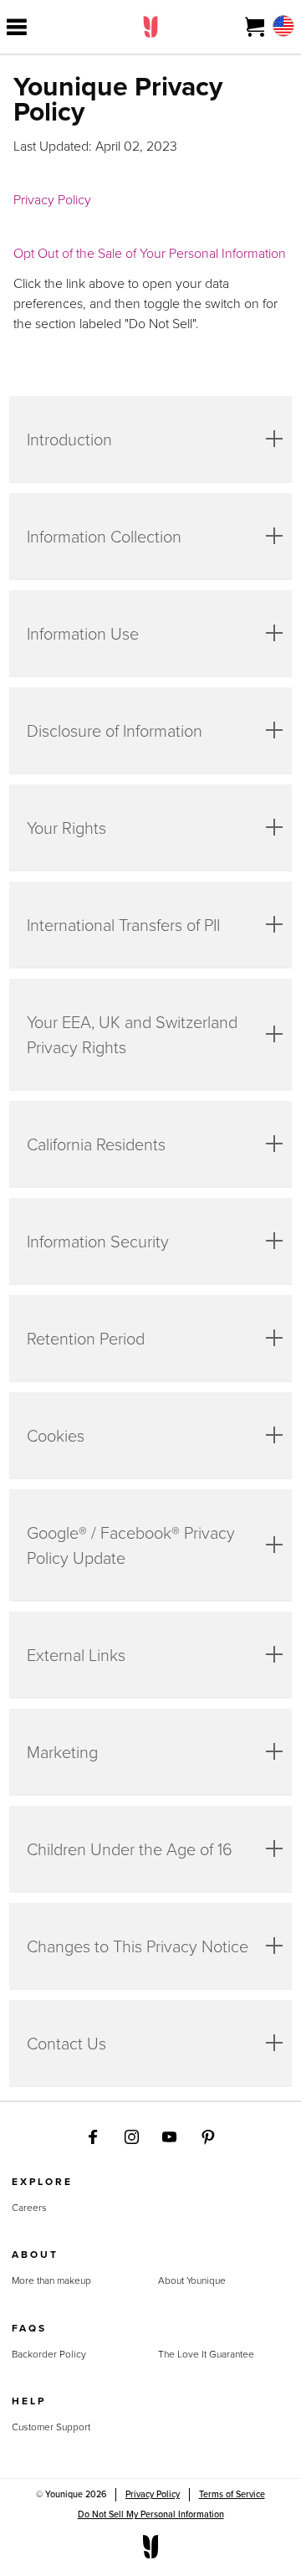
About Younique (192, 2280)
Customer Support (51, 2427)
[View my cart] (255, 27)
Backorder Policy (49, 2354)
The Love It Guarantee (206, 2354)
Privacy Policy (52, 199)
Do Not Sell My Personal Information (151, 2514)
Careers (29, 2208)
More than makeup (51, 2280)
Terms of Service (232, 2494)
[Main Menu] (17, 27)
